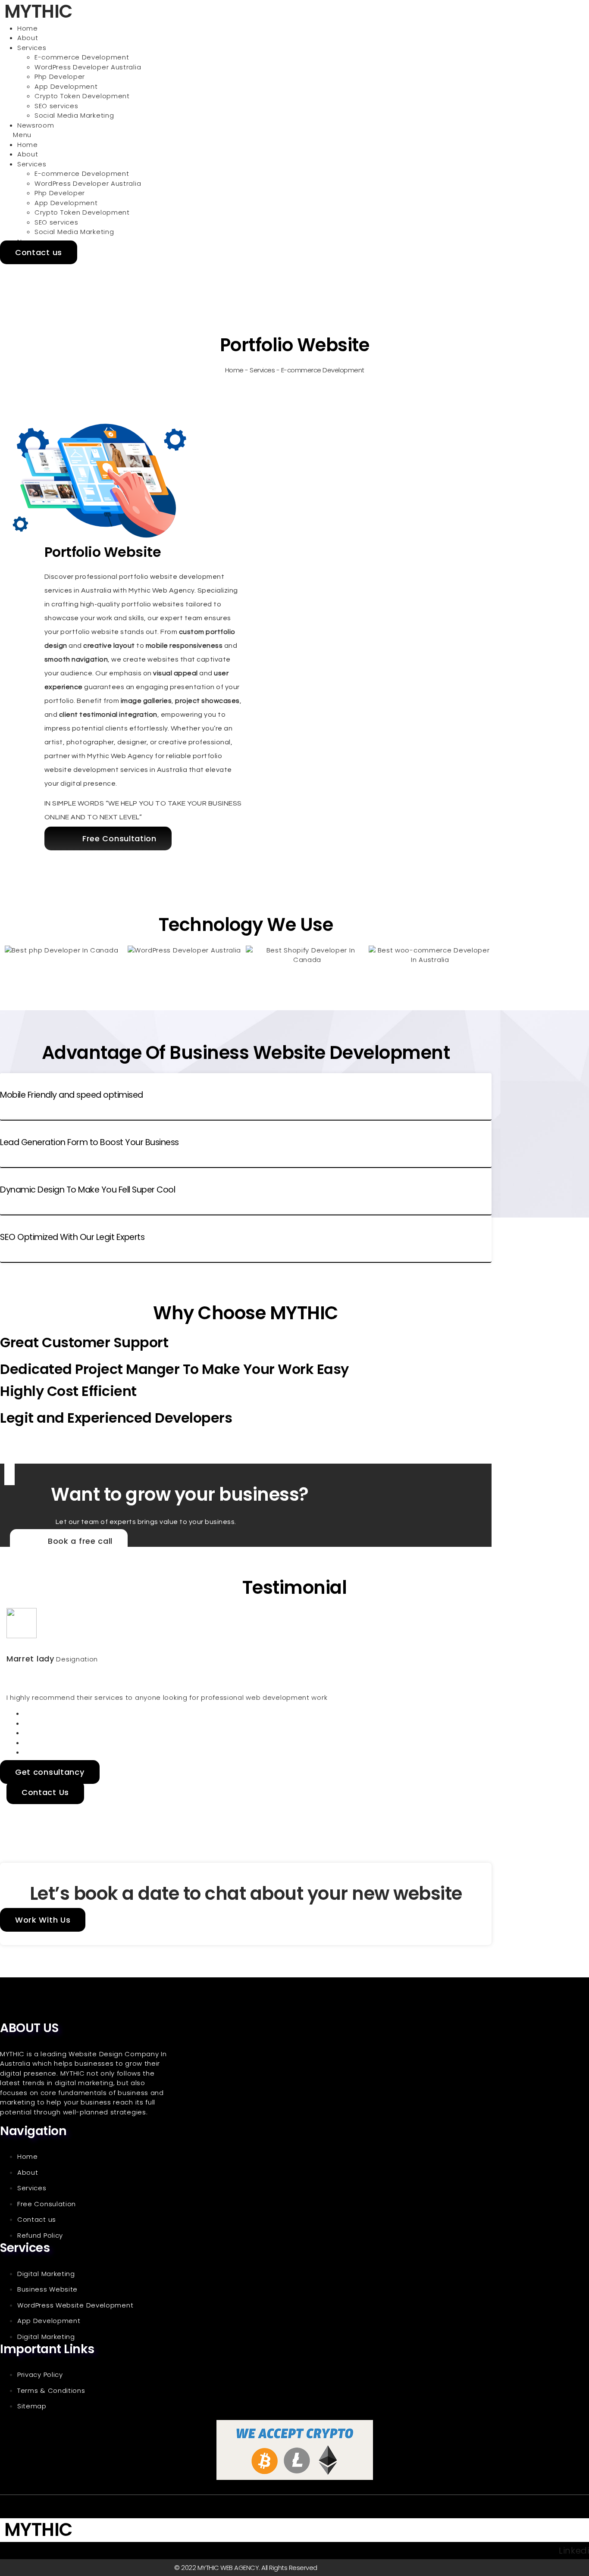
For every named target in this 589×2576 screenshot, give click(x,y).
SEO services (56, 106)
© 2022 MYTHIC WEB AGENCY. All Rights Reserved (246, 2568)
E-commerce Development (82, 57)
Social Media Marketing (74, 115)
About (28, 38)
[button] (246, 135)
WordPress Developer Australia (88, 67)
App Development (66, 86)
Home (28, 28)
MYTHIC (38, 2530)
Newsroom (36, 125)
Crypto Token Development (82, 96)
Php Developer (60, 76)
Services (32, 48)
